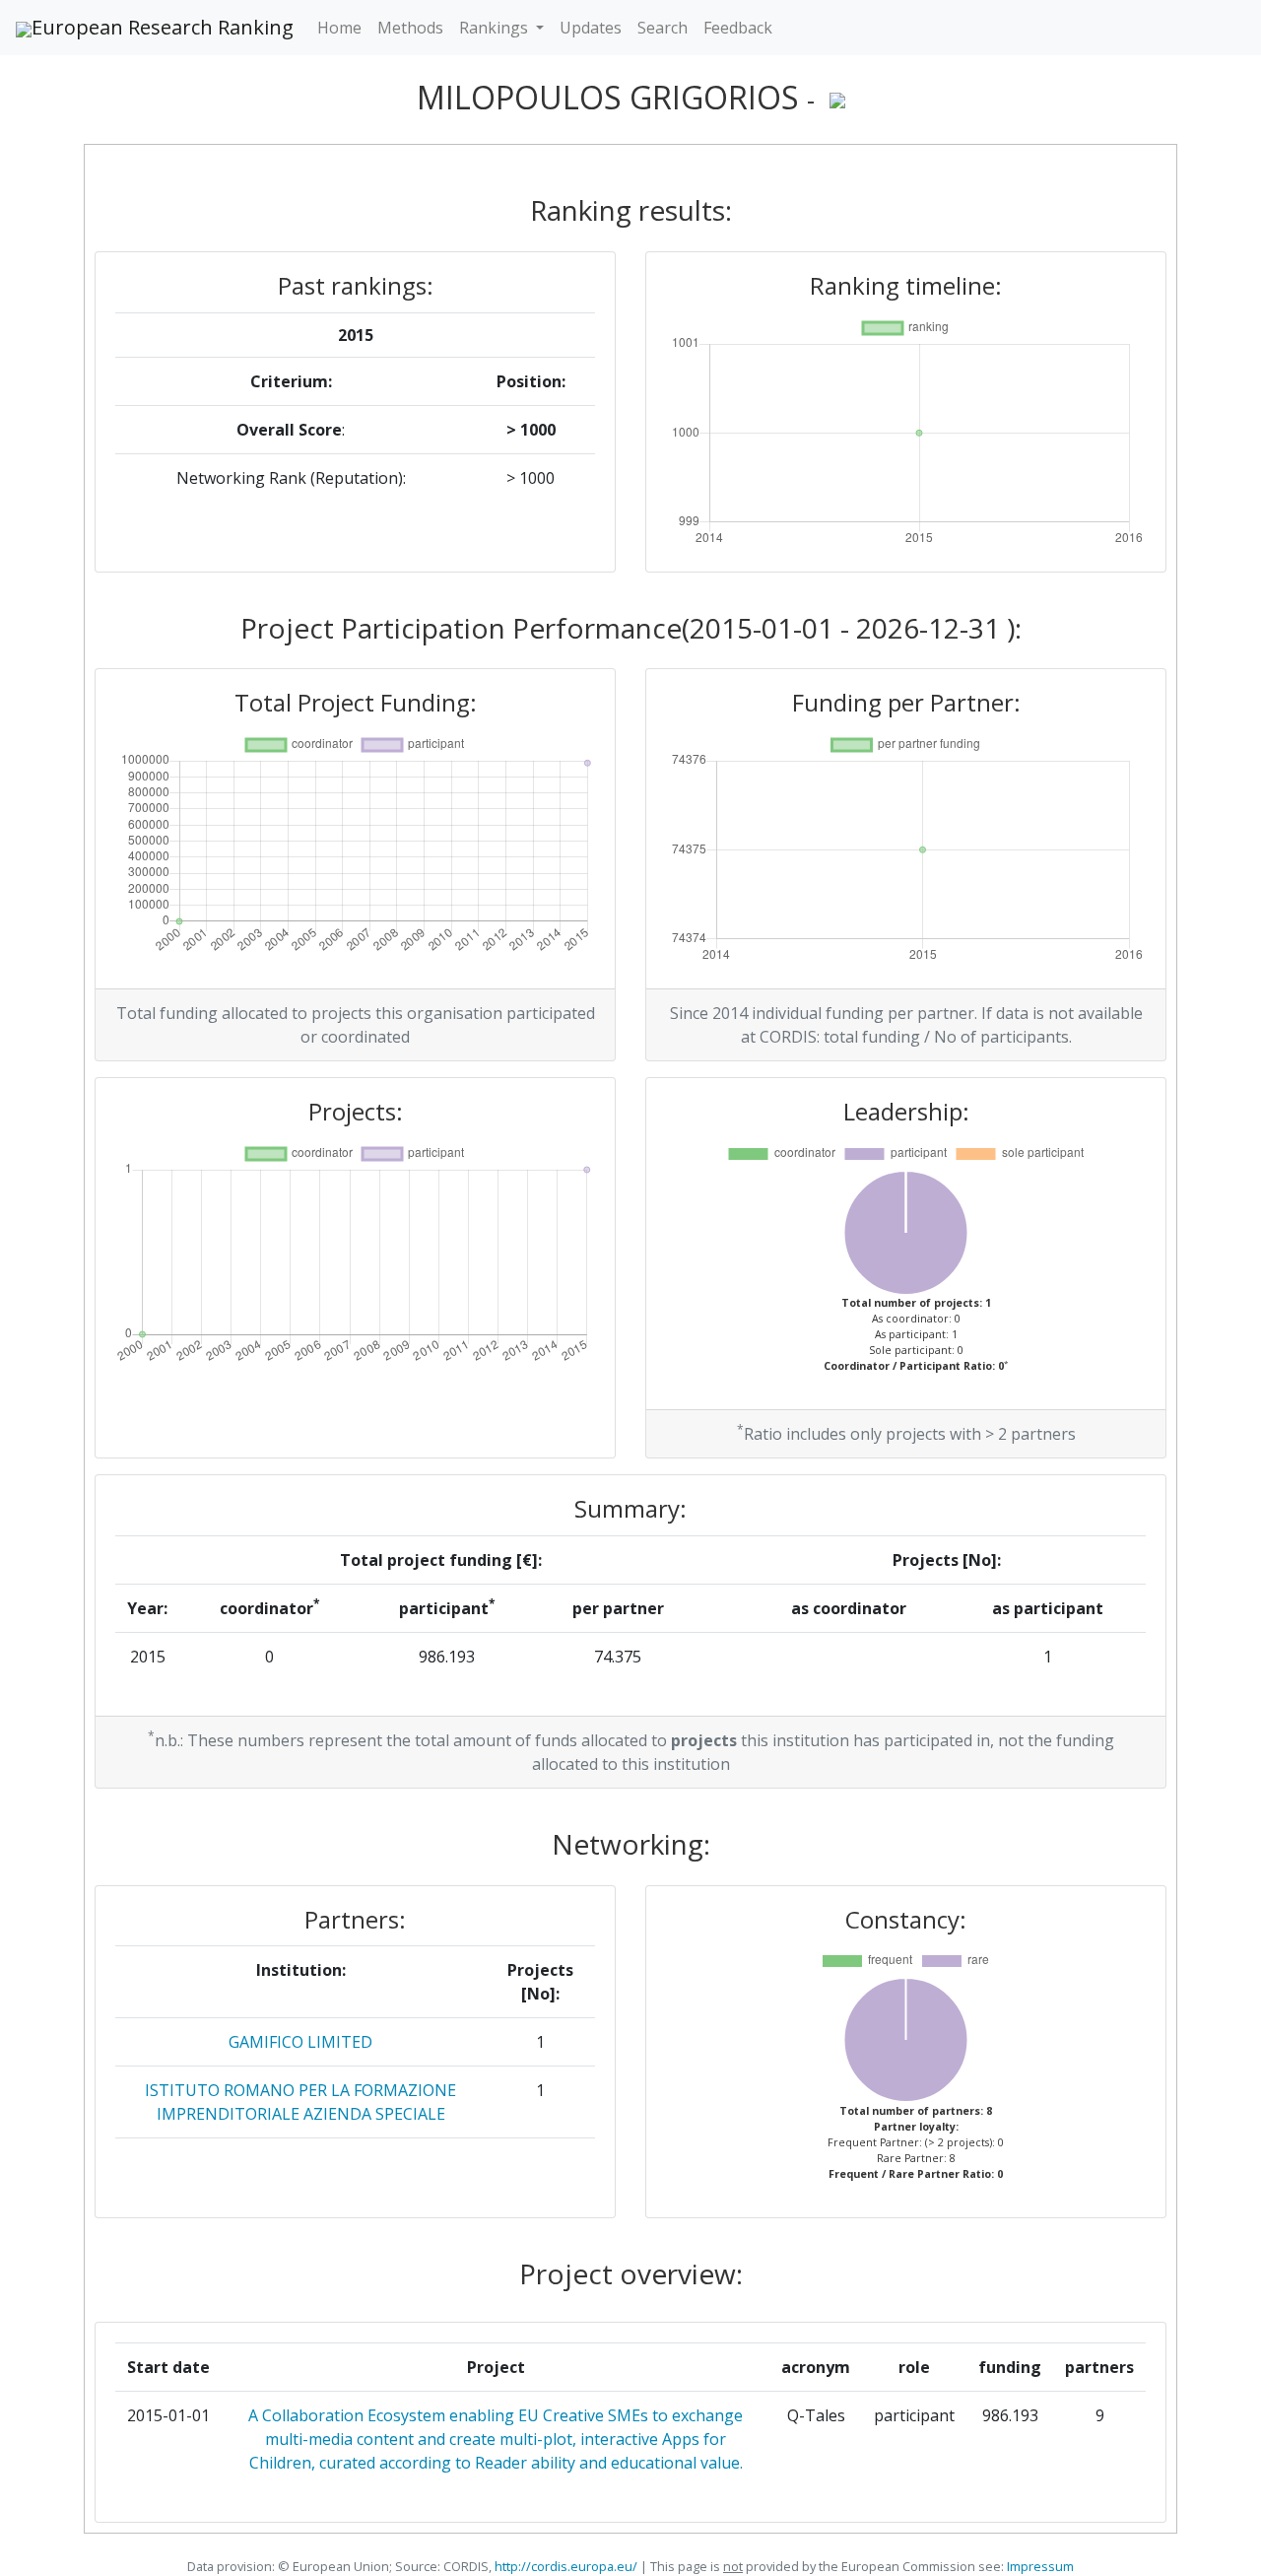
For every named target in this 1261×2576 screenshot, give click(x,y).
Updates (591, 28)
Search (663, 28)
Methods (410, 28)
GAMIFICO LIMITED (300, 2042)
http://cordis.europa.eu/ (566, 2566)
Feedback (738, 28)
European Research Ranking (163, 27)
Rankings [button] (496, 28)
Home (339, 28)
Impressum (1039, 2566)
